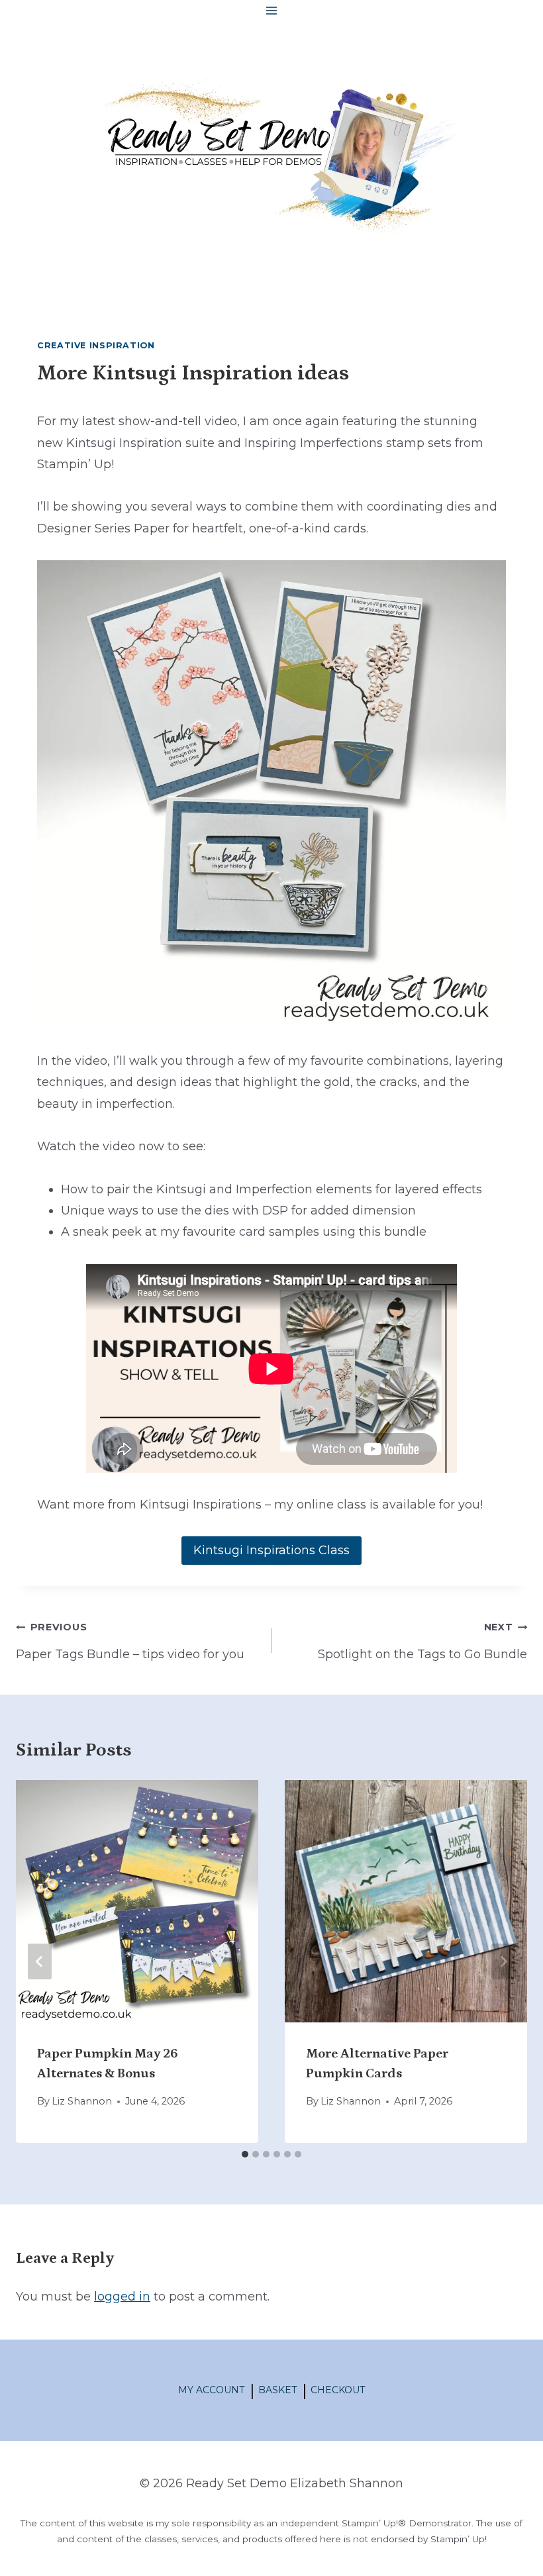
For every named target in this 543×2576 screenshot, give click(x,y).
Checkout (338, 2390)
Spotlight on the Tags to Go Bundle (422, 1641)
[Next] (503, 1961)
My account (211, 2390)
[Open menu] (272, 10)
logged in (122, 2297)
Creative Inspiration (96, 345)
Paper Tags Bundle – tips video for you (130, 1641)
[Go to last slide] (40, 1961)
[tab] (245, 2154)
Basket (277, 2390)
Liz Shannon (82, 2101)
